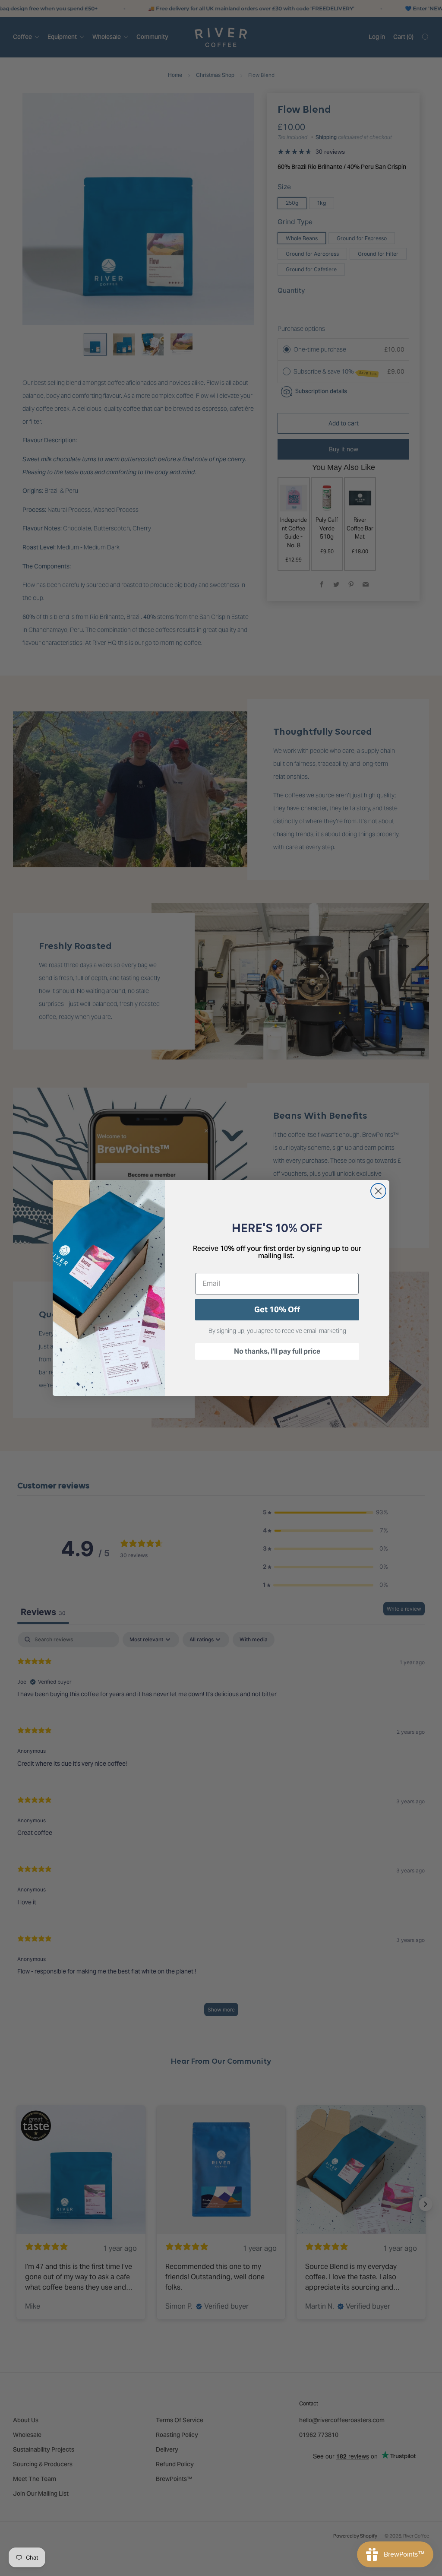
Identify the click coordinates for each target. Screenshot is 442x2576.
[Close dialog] (378, 1191)
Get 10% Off (277, 1309)
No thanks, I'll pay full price (277, 1351)
